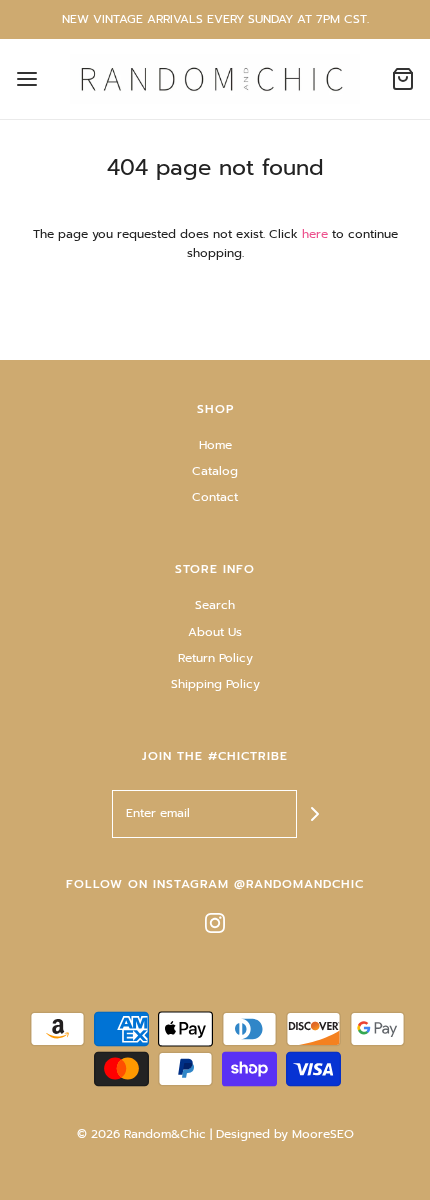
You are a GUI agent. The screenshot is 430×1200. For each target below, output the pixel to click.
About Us (215, 632)
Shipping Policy (215, 684)
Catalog (215, 471)
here (315, 234)
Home (215, 445)
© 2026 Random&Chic (141, 1134)
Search (215, 605)
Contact (215, 497)
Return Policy (215, 658)
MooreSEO (323, 1134)
